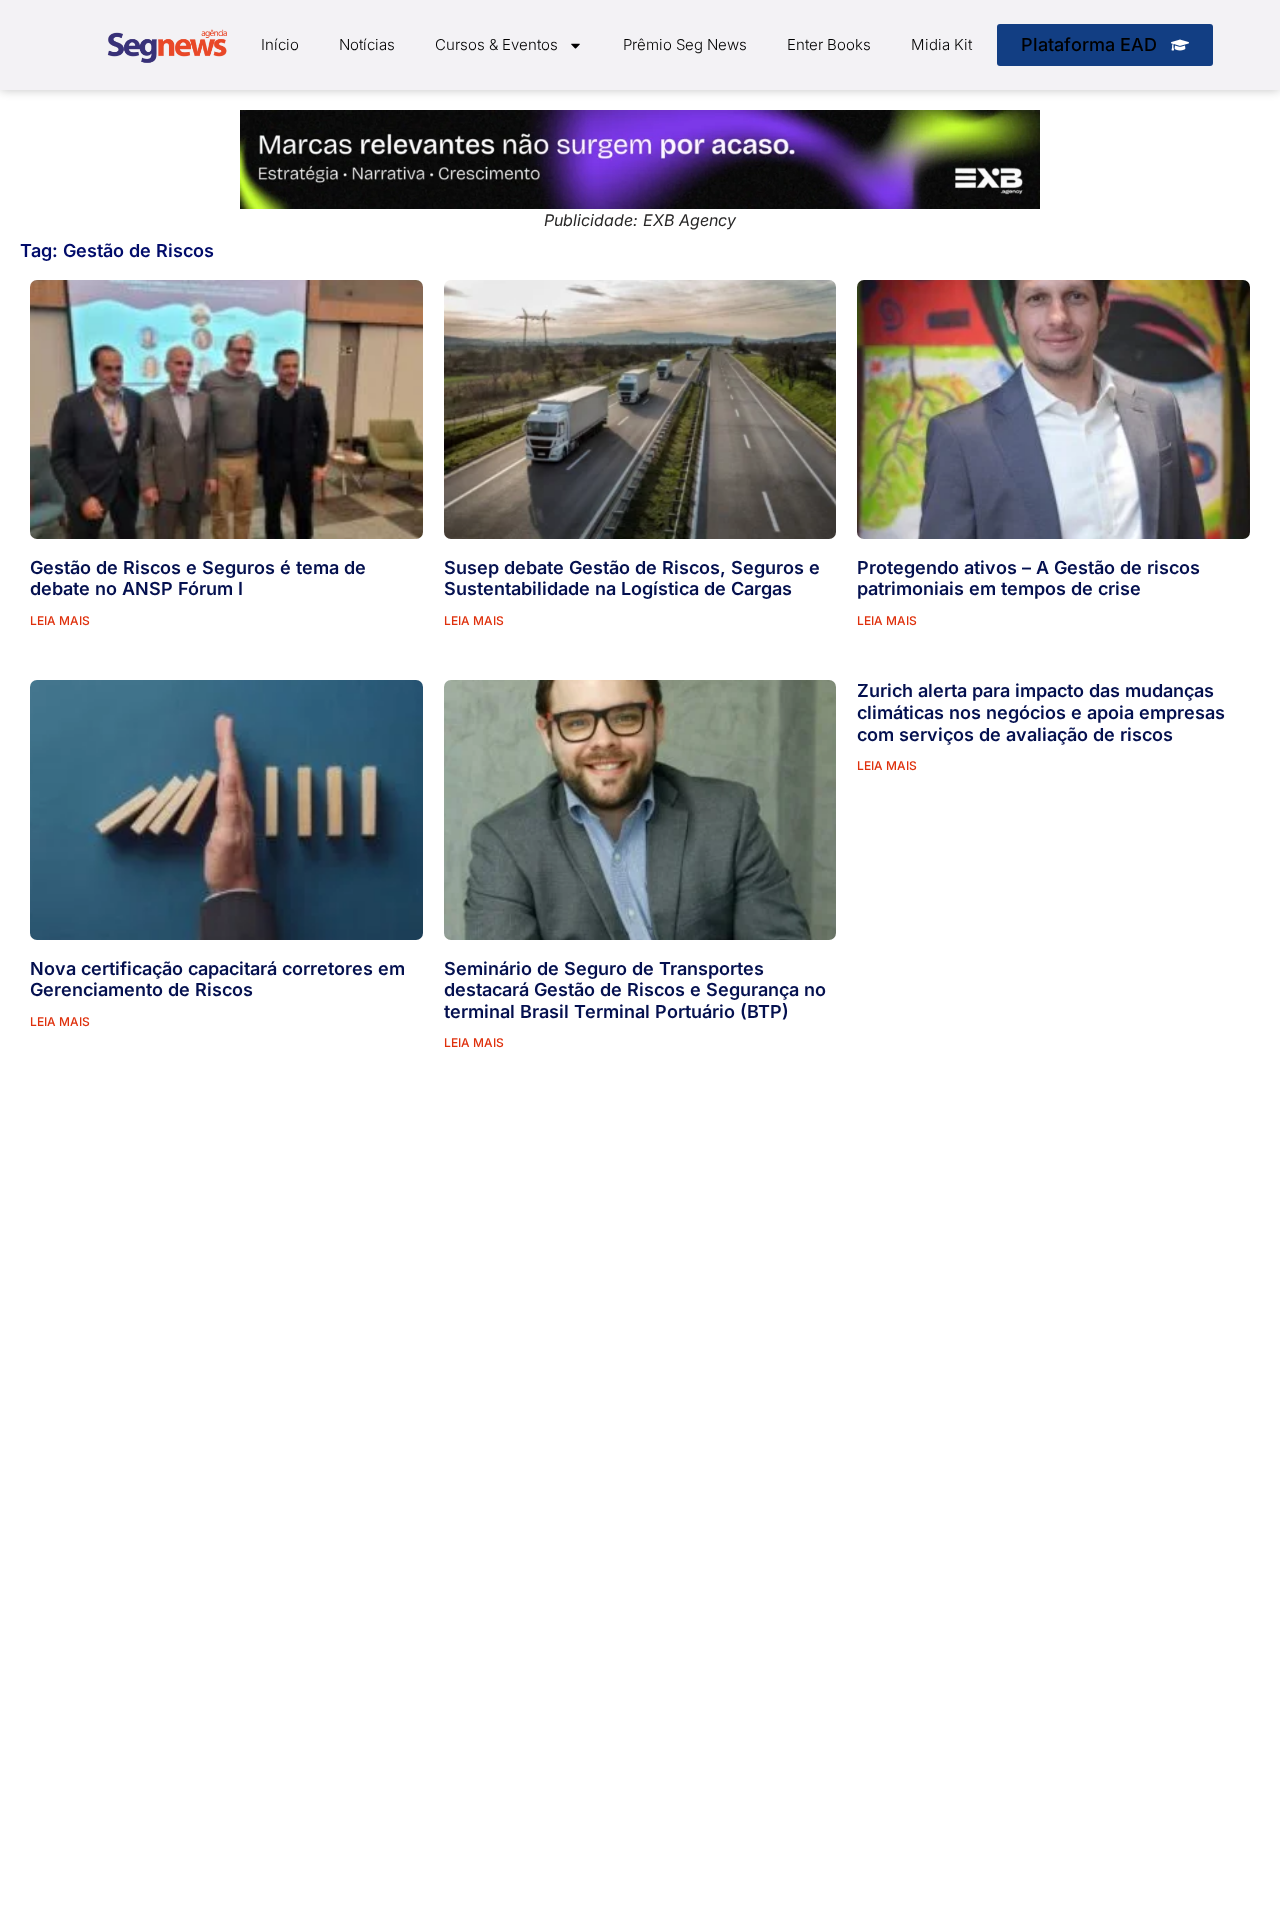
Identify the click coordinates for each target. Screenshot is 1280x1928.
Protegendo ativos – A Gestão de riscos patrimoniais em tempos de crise (1028, 578)
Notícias (367, 44)
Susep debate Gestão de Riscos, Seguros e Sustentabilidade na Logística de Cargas (632, 578)
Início (280, 44)
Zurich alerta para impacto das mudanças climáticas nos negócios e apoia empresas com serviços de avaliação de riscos (1041, 712)
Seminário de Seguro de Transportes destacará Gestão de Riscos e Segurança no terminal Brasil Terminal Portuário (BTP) (635, 990)
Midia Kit (941, 44)
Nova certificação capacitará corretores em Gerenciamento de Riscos (217, 979)
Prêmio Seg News (685, 44)
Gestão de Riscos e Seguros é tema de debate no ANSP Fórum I (198, 578)
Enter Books (829, 44)
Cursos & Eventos (496, 44)
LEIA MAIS (60, 620)
